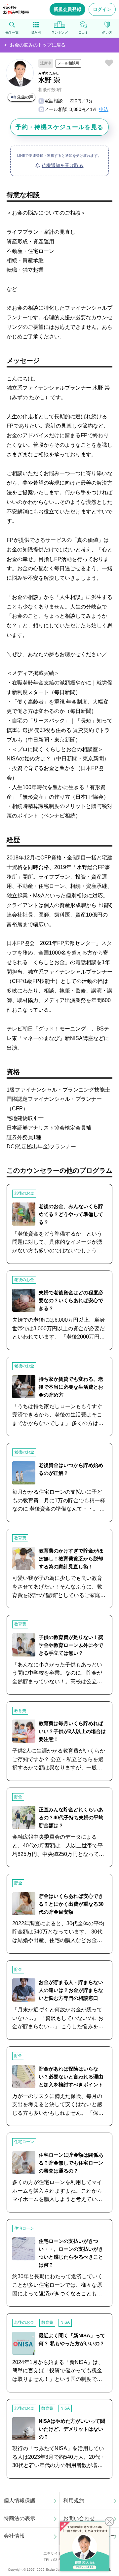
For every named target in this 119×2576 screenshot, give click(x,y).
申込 (104, 109)
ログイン (102, 9)
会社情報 (14, 2536)
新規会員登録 (67, 9)
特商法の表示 (20, 2518)
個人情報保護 (20, 2501)
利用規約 (74, 2501)
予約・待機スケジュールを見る (59, 127)
